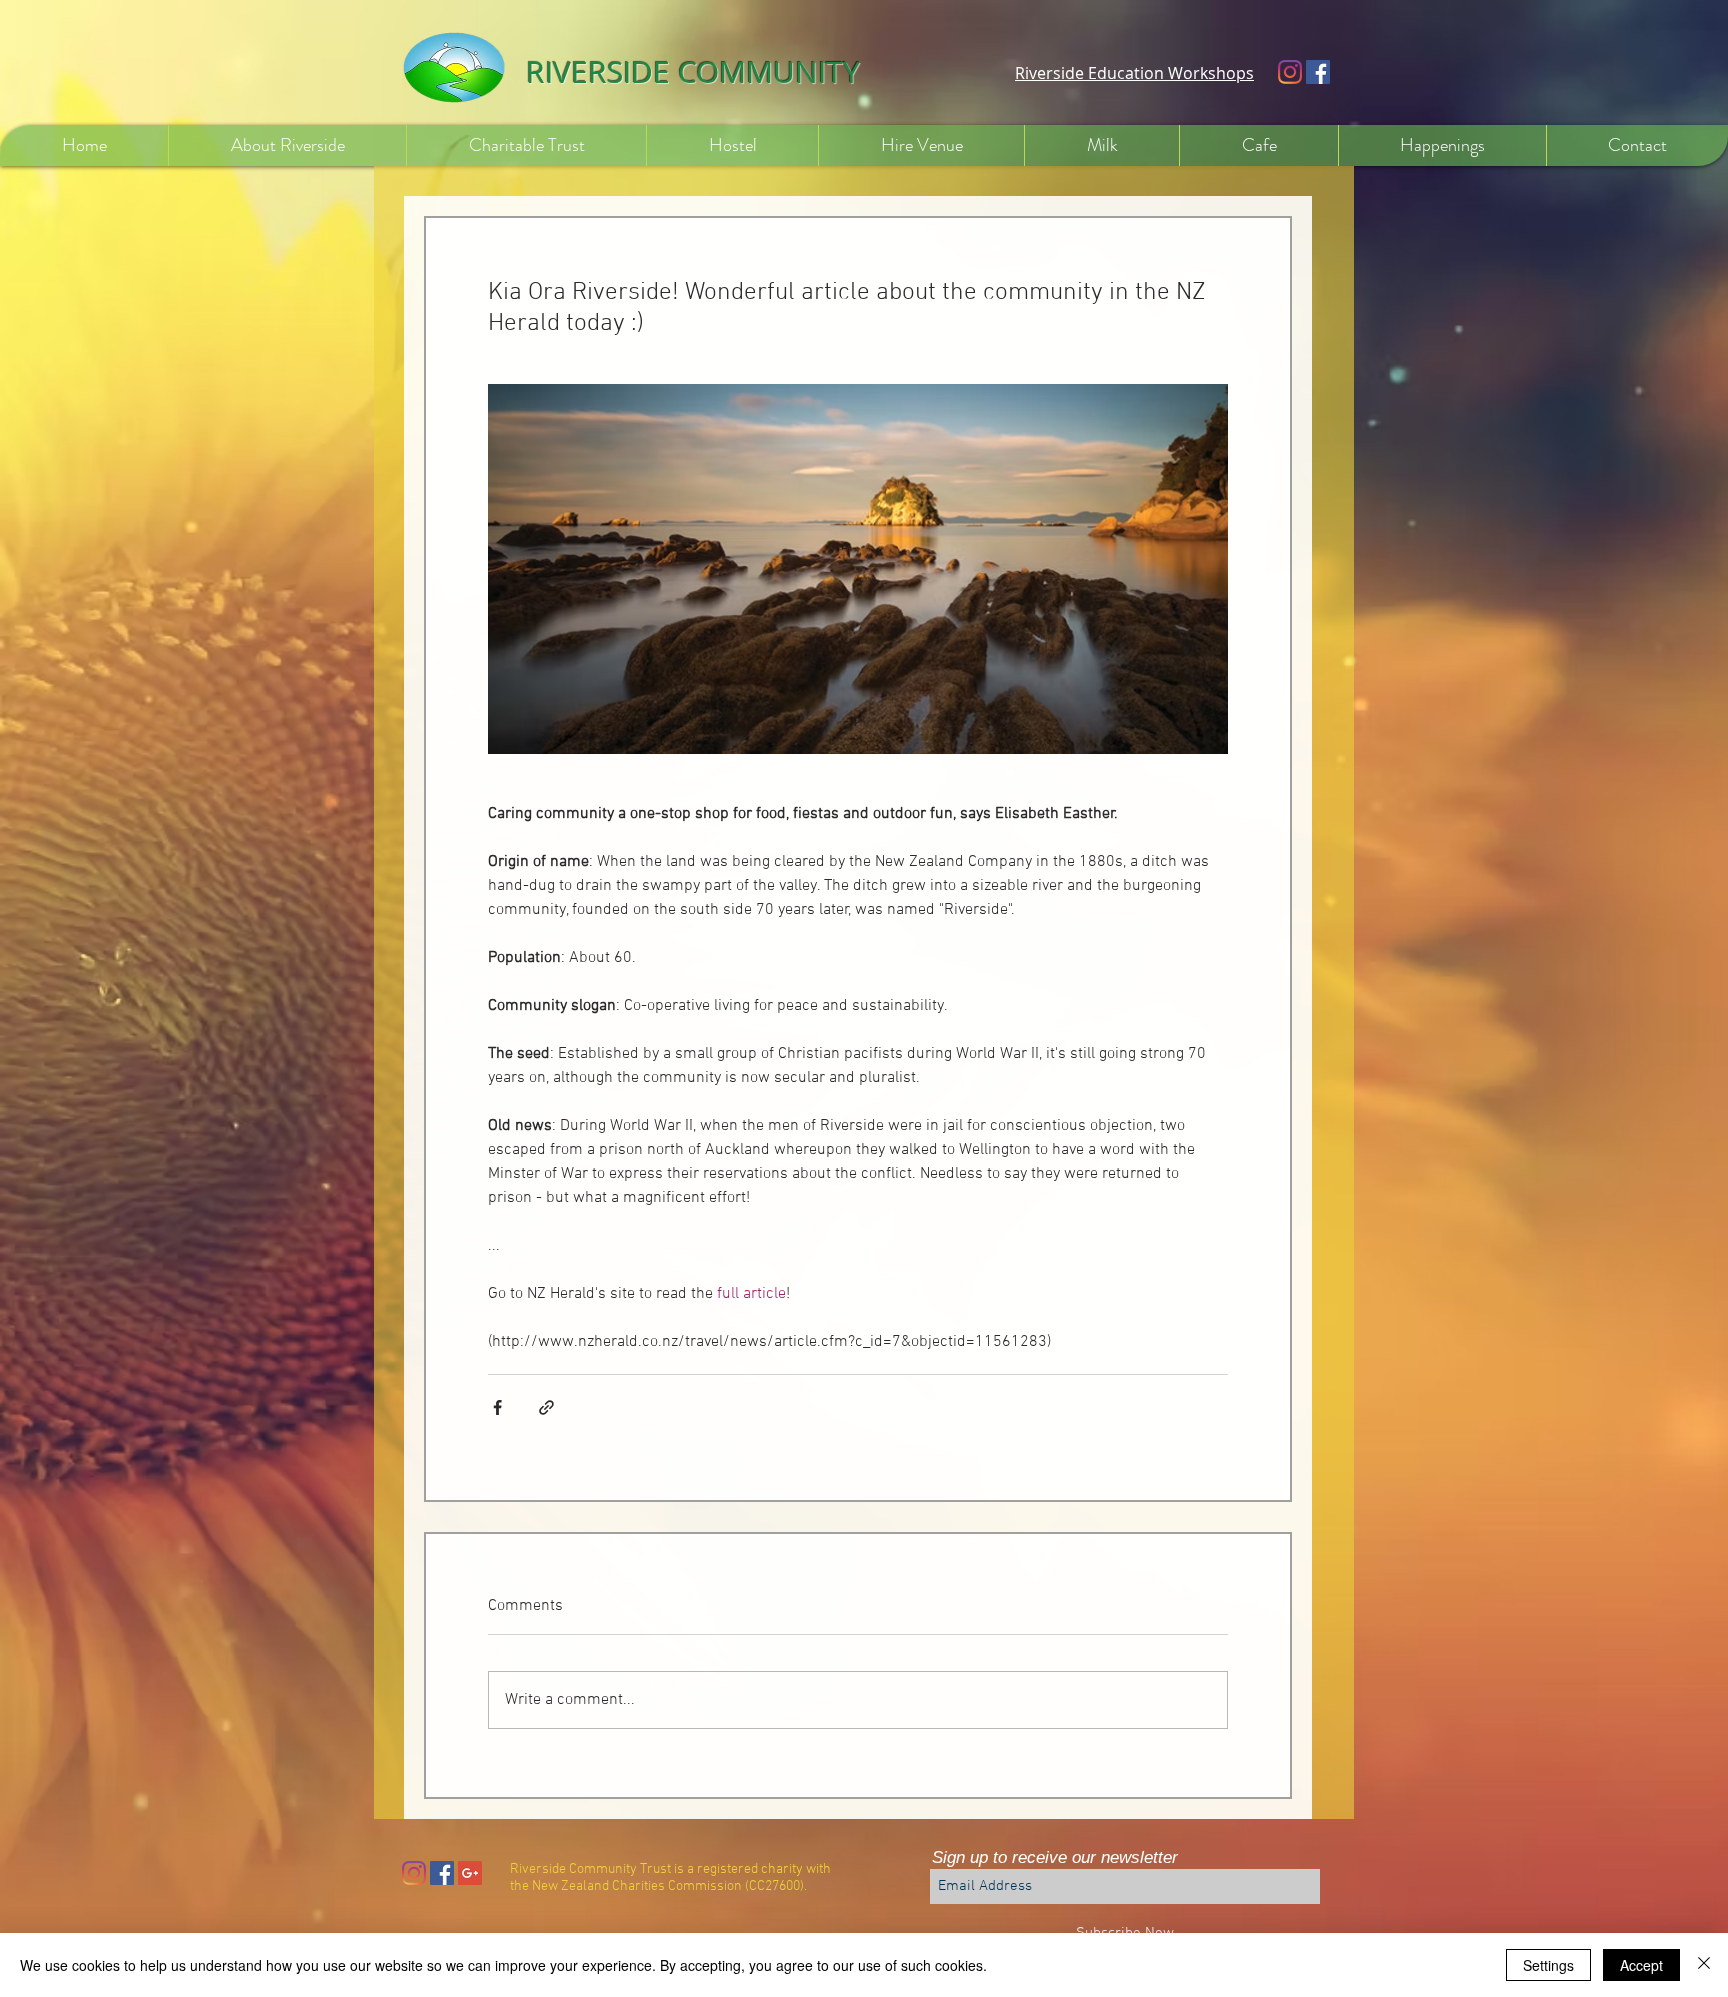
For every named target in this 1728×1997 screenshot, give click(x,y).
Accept (1641, 1965)
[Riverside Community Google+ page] (470, 1873)
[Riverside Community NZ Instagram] (1290, 72)
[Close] (1704, 1965)
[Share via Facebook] (497, 1407)
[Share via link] (546, 1407)
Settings (1548, 1965)
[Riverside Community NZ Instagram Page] (414, 1873)
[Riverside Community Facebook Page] (1318, 72)
